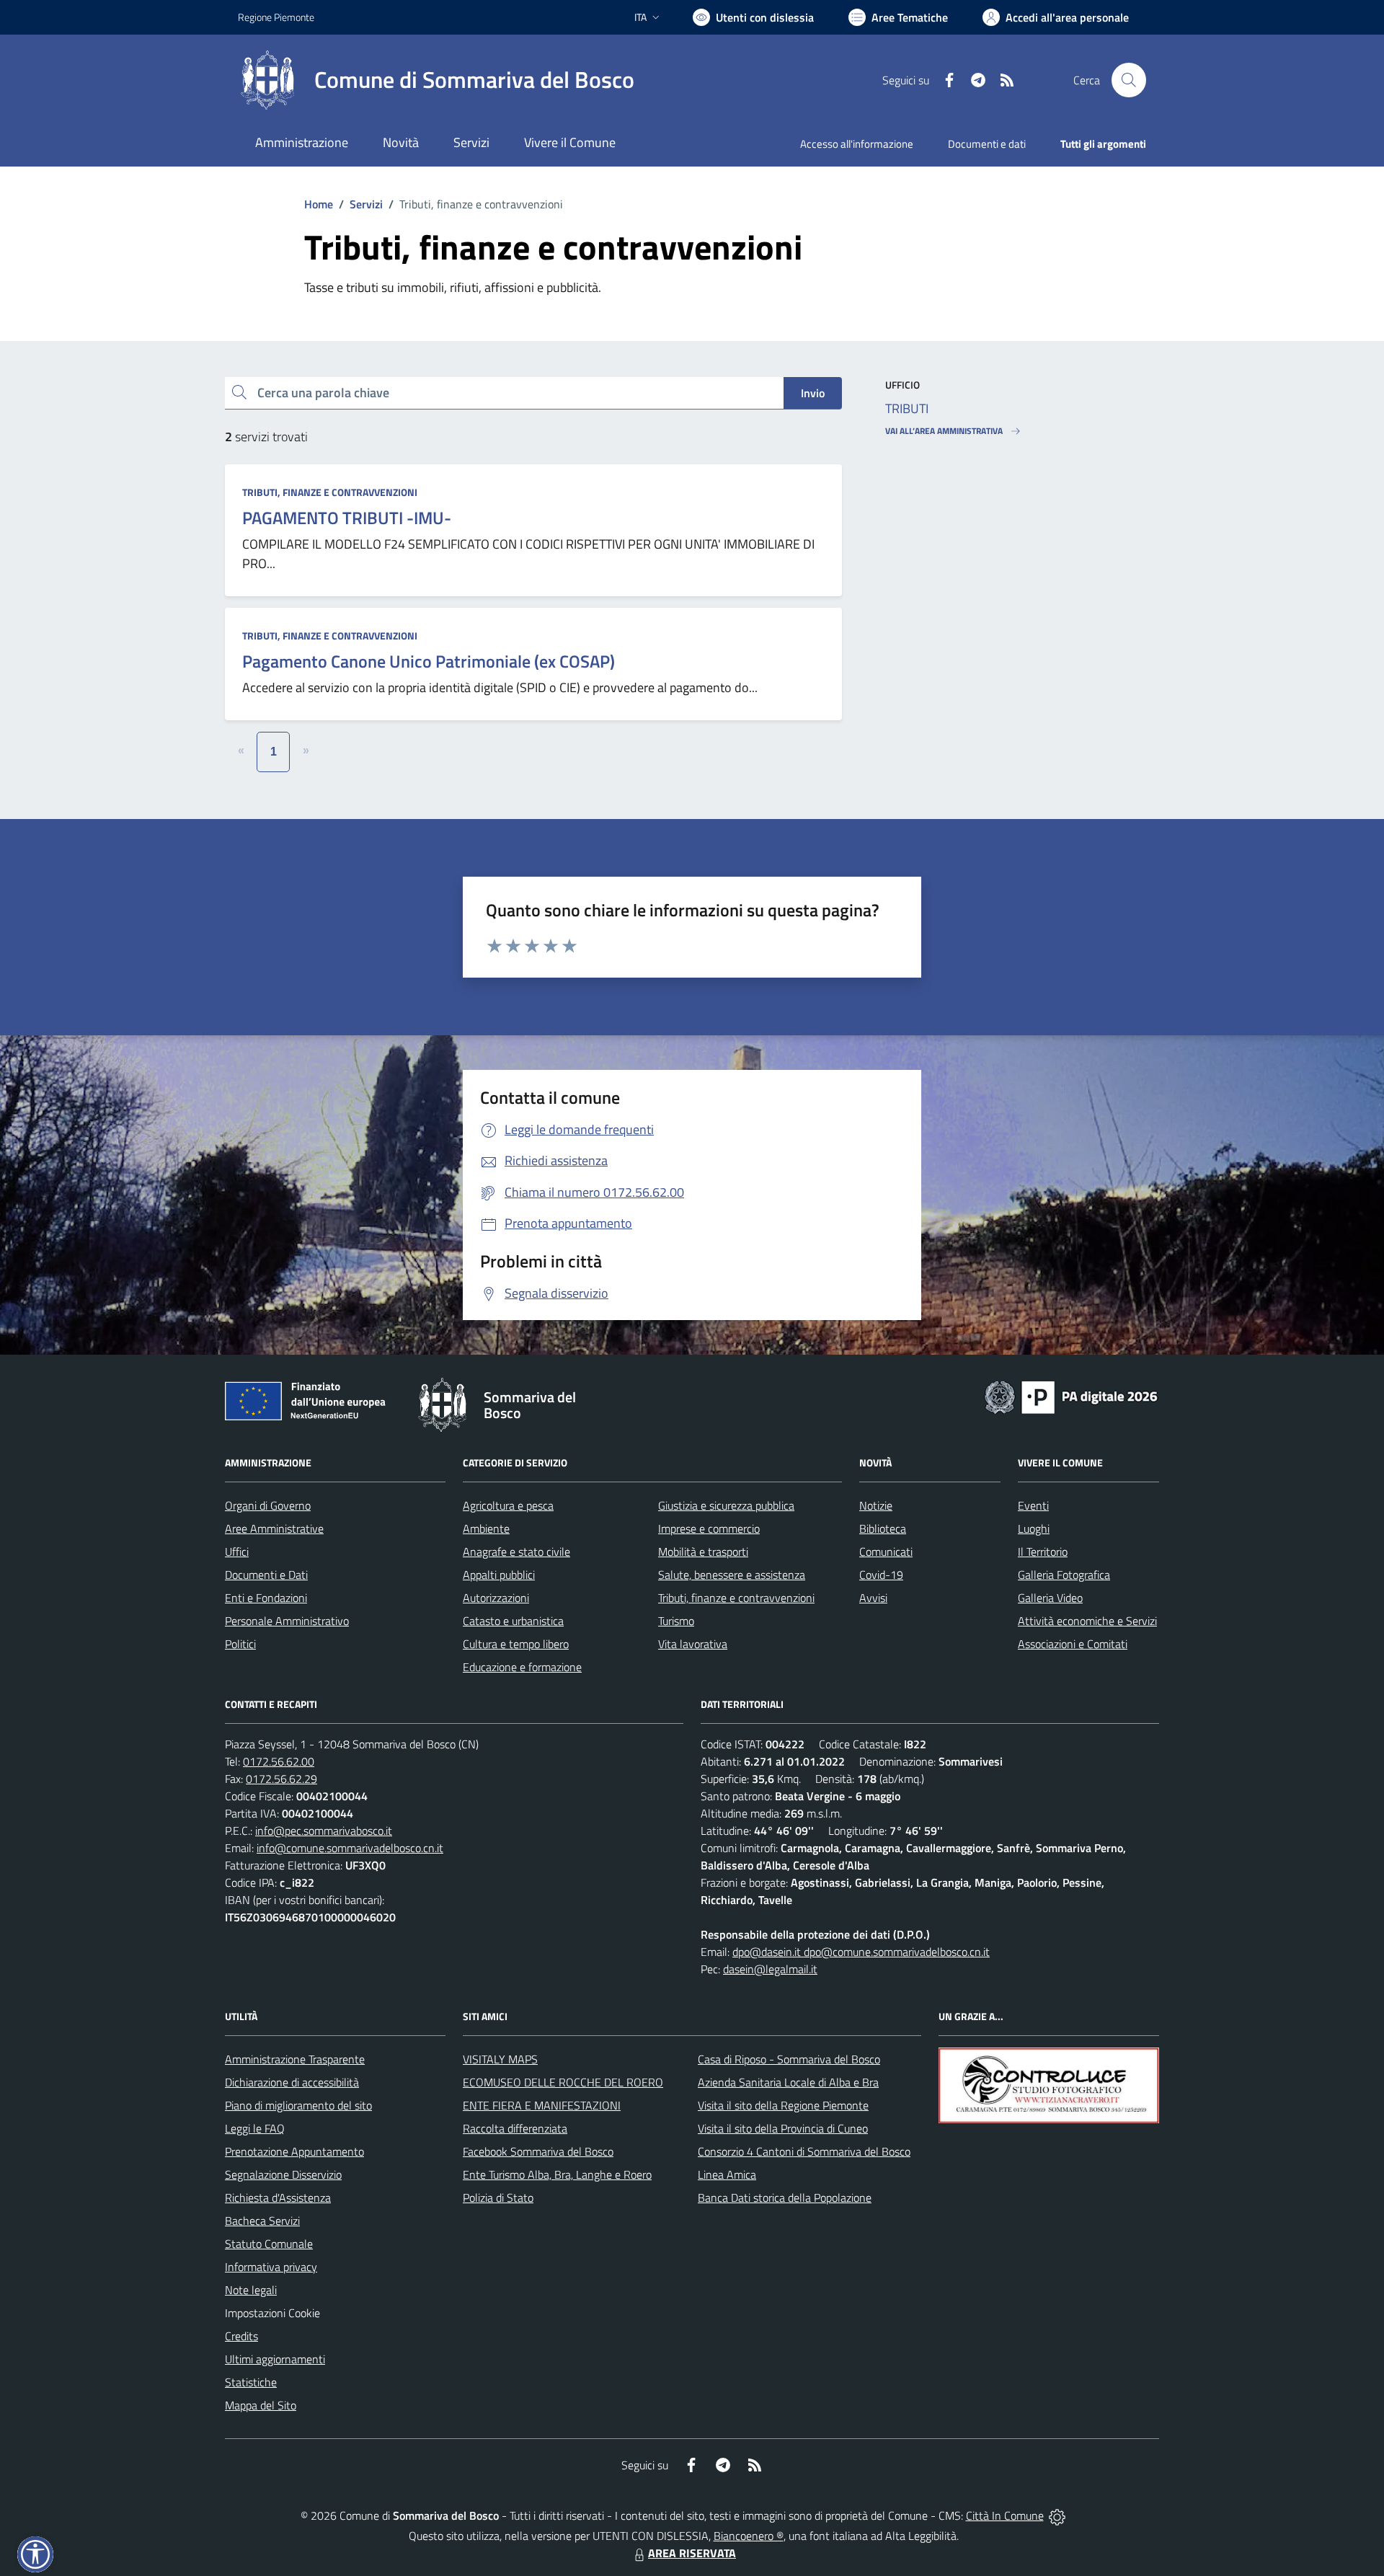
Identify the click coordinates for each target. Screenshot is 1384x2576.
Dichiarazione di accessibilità (292, 2082)
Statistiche (251, 2382)
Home (319, 204)
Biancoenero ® (749, 2536)
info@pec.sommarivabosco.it (324, 1831)
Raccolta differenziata (515, 2128)
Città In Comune (1005, 2515)
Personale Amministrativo (287, 1621)
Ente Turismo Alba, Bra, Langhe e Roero (557, 2174)
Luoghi (1034, 1528)
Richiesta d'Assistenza (278, 2197)
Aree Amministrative (274, 1528)
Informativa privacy (271, 2267)
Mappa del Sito (261, 2405)
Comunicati (886, 1552)
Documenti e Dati (266, 1575)
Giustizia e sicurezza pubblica (726, 1505)
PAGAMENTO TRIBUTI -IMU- (347, 518)
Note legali (251, 2290)
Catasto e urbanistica (513, 1621)
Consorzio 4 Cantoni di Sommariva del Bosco (804, 2151)
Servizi (366, 204)
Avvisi (873, 1598)
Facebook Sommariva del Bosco (538, 2151)
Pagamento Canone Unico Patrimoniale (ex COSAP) (429, 661)
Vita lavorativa (693, 1644)
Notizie (876, 1505)
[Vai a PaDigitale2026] (1071, 1396)
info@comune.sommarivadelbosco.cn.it (350, 1848)
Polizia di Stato (498, 2197)
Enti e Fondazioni (266, 1598)
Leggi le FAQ (255, 2128)
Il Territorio (1043, 1552)
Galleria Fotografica (1064, 1575)
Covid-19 (881, 1575)
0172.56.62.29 (281, 1779)
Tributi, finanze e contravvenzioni (330, 492)
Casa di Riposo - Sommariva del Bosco (789, 2059)
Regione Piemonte (276, 17)
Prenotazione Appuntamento (294, 2151)
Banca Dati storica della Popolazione (785, 2197)
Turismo (676, 1621)
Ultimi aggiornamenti (275, 2359)
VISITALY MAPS (500, 2059)
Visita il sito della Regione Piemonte (783, 2105)
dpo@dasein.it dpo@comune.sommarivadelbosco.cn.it (861, 1952)
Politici (240, 1644)
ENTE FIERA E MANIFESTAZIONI (542, 2105)
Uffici (237, 1552)
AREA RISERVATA (692, 2553)
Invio (813, 393)
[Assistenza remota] (1057, 2515)
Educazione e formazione (522, 1667)
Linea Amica (727, 2174)
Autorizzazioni (496, 1598)
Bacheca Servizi (262, 2221)
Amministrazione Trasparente (295, 2059)
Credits (241, 2336)
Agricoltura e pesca (508, 1505)
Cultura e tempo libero (516, 1644)
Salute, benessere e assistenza (732, 1575)
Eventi (1033, 1505)
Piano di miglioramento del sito (298, 2105)
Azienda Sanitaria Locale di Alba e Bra (788, 2082)
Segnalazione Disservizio (283, 2174)
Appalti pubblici (499, 1575)
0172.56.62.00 (279, 1761)
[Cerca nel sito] (1129, 80)
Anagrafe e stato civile (516, 1552)
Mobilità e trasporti (703, 1552)
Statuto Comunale (269, 2244)
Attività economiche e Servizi (1087, 1621)
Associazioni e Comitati (1073, 1644)
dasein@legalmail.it (770, 1969)
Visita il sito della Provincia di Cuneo (783, 2128)
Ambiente (486, 1528)
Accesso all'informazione (857, 144)
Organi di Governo (268, 1505)
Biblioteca (883, 1528)
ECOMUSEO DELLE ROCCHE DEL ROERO (563, 2082)
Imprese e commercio (709, 1528)
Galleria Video (1050, 1598)
